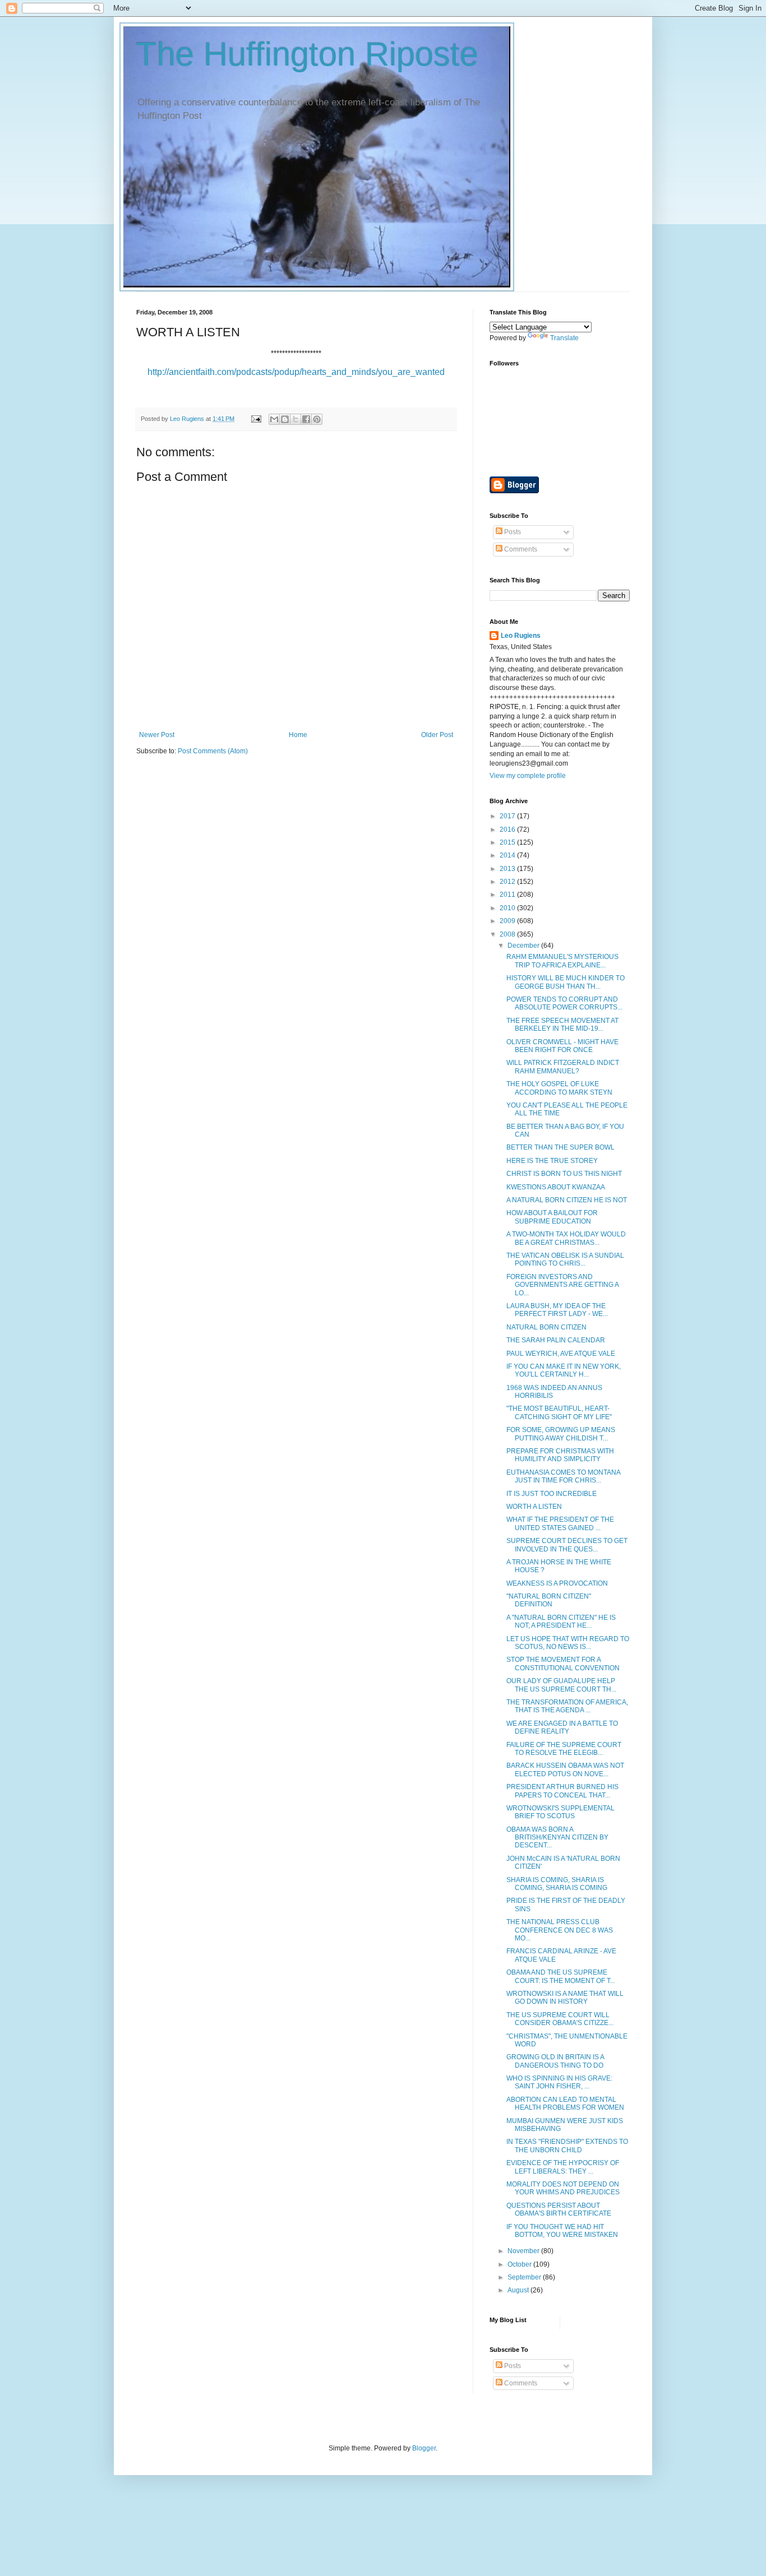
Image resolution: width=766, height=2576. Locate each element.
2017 (508, 816)
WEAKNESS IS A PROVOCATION (557, 1583)
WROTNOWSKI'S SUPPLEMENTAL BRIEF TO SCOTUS (560, 1812)
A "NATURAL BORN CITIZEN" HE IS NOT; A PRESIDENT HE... (561, 1621)
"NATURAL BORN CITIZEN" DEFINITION (549, 1600)
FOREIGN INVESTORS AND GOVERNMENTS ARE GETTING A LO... (562, 1285)
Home (298, 735)
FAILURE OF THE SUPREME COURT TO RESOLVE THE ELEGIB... (564, 1749)
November (524, 2251)
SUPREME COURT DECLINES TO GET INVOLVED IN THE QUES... (567, 1545)
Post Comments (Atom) (213, 751)
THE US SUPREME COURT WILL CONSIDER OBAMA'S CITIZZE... (560, 2019)
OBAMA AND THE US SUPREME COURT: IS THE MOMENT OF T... (561, 1976)
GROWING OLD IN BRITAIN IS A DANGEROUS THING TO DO (555, 2061)
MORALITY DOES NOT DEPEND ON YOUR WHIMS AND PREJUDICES (563, 2188)
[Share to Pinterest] (317, 419)
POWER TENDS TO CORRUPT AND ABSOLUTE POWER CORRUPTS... (564, 1003)
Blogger (424, 2448)
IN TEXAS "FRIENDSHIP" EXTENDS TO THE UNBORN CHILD (567, 2146)
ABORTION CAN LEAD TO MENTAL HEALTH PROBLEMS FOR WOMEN (565, 2104)
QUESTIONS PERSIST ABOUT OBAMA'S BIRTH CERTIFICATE (559, 2209)
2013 (508, 869)
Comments (520, 549)
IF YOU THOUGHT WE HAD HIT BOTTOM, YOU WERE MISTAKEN (562, 2231)
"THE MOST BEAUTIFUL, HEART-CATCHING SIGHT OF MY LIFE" (559, 1412)
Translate (564, 338)
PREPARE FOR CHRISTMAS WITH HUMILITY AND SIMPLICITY (560, 1455)
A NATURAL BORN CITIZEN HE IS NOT (567, 1200)
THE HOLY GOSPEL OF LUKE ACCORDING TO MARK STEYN (559, 1088)
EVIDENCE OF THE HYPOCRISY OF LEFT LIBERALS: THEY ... (563, 2167)
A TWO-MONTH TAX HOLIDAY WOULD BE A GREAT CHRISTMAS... (566, 1238)
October (520, 2264)
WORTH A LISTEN (534, 1507)
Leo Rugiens (521, 636)
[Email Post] (256, 419)
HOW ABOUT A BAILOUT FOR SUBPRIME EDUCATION (552, 1217)
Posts (512, 532)
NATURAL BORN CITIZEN (546, 1327)
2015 (508, 842)
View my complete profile (528, 776)
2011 (508, 895)
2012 (508, 882)
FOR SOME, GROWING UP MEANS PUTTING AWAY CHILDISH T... (561, 1434)
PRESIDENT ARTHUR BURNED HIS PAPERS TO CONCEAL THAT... (562, 1791)
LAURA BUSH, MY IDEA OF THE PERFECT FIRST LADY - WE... (557, 1310)
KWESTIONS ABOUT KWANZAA (556, 1187)
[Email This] (274, 419)
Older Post (437, 735)
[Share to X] (296, 419)
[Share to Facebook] (306, 419)
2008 (508, 934)
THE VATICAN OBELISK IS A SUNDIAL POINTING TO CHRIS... (565, 1259)
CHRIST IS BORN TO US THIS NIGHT (564, 1174)
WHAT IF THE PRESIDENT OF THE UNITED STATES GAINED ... (560, 1523)
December (524, 946)
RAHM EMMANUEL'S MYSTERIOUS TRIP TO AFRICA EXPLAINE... (562, 961)
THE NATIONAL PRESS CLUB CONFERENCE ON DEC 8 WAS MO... (560, 1930)
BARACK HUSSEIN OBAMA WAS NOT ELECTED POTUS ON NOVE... (565, 1769)
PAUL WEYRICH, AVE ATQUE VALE (561, 1354)
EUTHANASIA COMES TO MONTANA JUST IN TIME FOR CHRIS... (563, 1476)
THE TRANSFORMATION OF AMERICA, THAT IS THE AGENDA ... (567, 1706)
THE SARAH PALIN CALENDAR (556, 1340)
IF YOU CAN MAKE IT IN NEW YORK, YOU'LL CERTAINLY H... (564, 1370)
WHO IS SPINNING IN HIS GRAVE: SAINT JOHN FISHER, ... (559, 2082)
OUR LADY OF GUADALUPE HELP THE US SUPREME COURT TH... (561, 1685)
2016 (508, 830)
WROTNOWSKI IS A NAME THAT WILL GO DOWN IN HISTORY (565, 1998)
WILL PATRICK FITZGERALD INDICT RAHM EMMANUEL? (563, 1067)
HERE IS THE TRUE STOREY (552, 1161)
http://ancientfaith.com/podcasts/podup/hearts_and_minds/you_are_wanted (296, 372)
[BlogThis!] (285, 419)
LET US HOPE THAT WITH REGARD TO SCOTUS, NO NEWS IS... (568, 1643)
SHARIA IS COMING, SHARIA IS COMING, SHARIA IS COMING (557, 1884)
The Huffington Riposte (307, 54)
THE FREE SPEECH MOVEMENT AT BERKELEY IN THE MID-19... (562, 1025)
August (519, 2290)
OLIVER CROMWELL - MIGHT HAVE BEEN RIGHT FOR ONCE (562, 1046)
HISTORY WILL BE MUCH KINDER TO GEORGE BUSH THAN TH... (566, 982)
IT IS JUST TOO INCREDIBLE (552, 1494)
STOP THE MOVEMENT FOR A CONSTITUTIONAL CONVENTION (563, 1664)
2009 (508, 921)
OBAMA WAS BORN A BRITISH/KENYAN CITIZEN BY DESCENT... (557, 1838)
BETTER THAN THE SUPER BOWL (560, 1147)
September (525, 2277)
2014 (508, 855)
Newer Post (157, 735)
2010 (508, 908)
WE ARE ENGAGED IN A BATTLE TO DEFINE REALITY (562, 1727)
